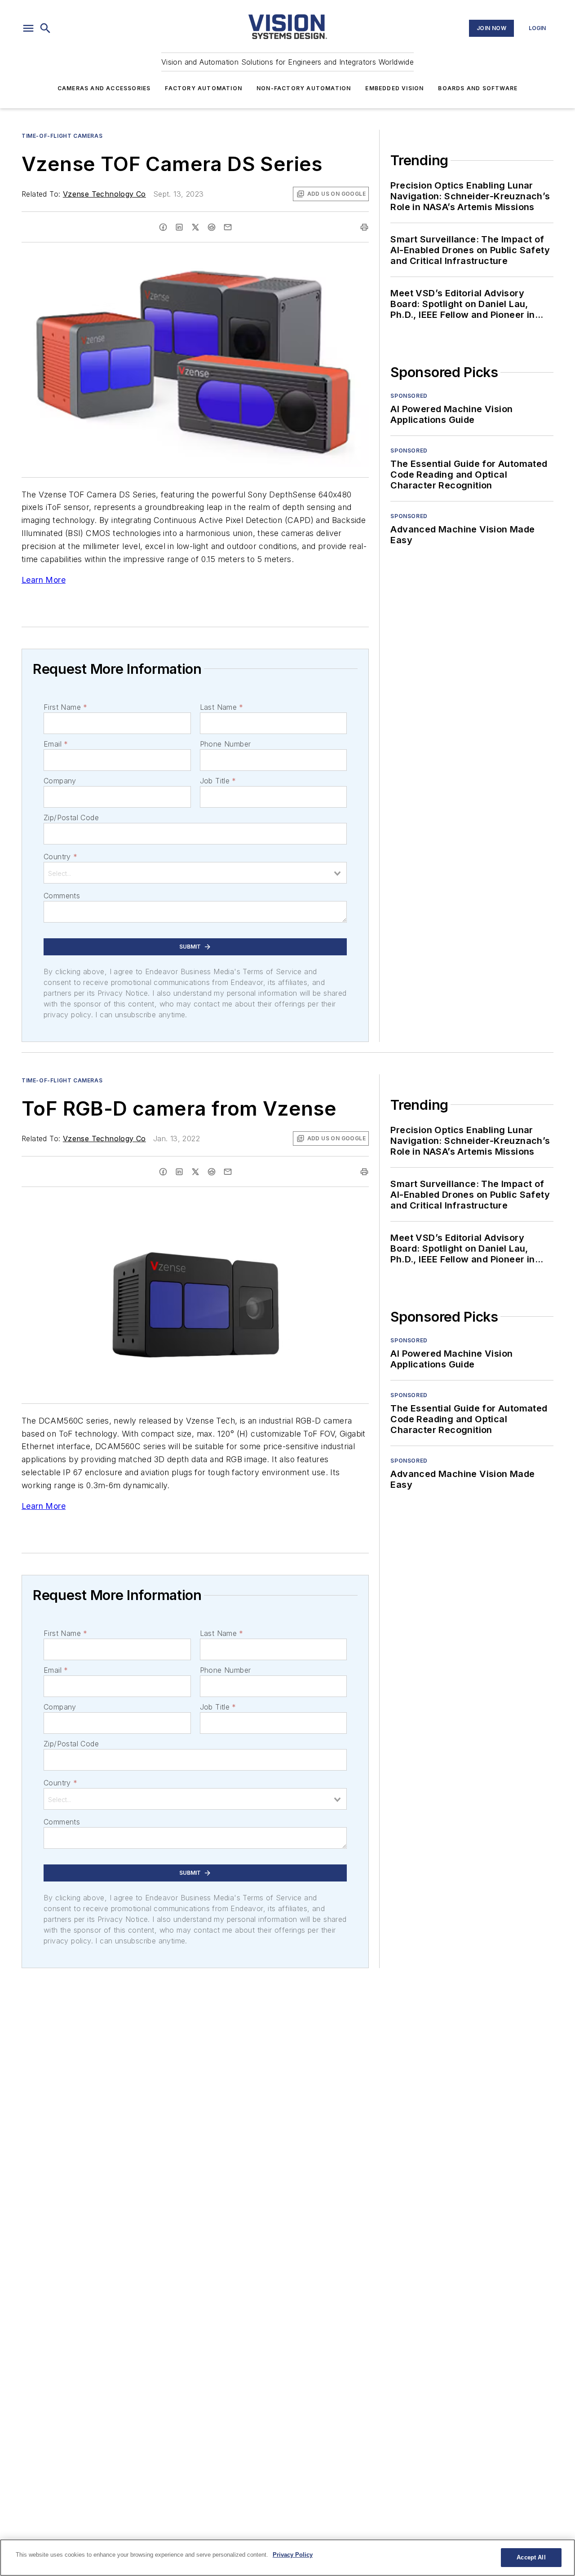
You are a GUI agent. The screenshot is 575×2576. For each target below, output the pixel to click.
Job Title (218, 781)
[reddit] (212, 227)
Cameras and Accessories (104, 88)
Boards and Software (478, 88)
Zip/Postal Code (71, 818)
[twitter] (195, 227)
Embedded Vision (394, 88)
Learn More (44, 580)
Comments (62, 896)
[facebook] (163, 227)
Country (60, 857)
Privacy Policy (293, 2555)
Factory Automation (203, 88)
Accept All (531, 2557)
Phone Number (226, 744)
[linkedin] (179, 227)
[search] (45, 28)
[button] (28, 28)
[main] (287, 2558)
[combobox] (195, 873)
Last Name (222, 707)
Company (60, 781)
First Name (65, 707)
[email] (228, 227)
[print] (364, 227)
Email (56, 744)
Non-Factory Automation (304, 88)
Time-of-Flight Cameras (62, 136)
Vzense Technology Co (104, 194)
